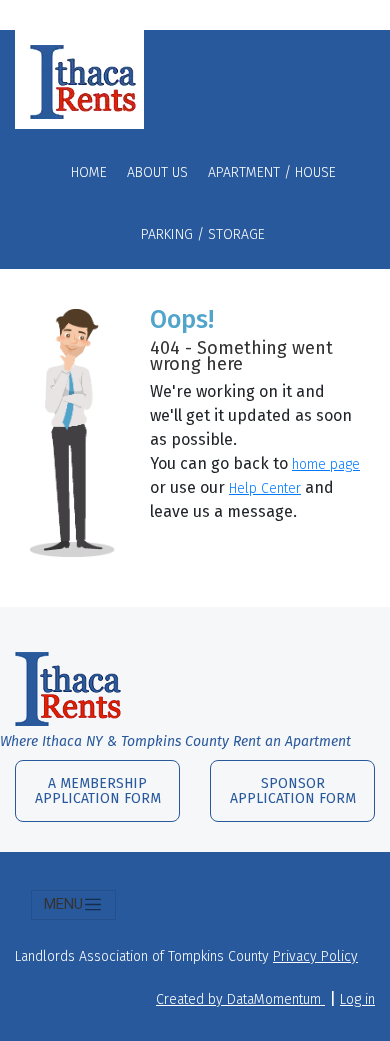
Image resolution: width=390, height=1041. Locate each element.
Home (89, 172)
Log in (357, 999)
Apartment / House (272, 172)
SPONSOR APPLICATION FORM (293, 791)
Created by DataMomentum (240, 999)
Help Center (265, 488)
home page (326, 464)
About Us (157, 172)
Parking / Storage (203, 234)
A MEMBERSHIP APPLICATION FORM (98, 791)
